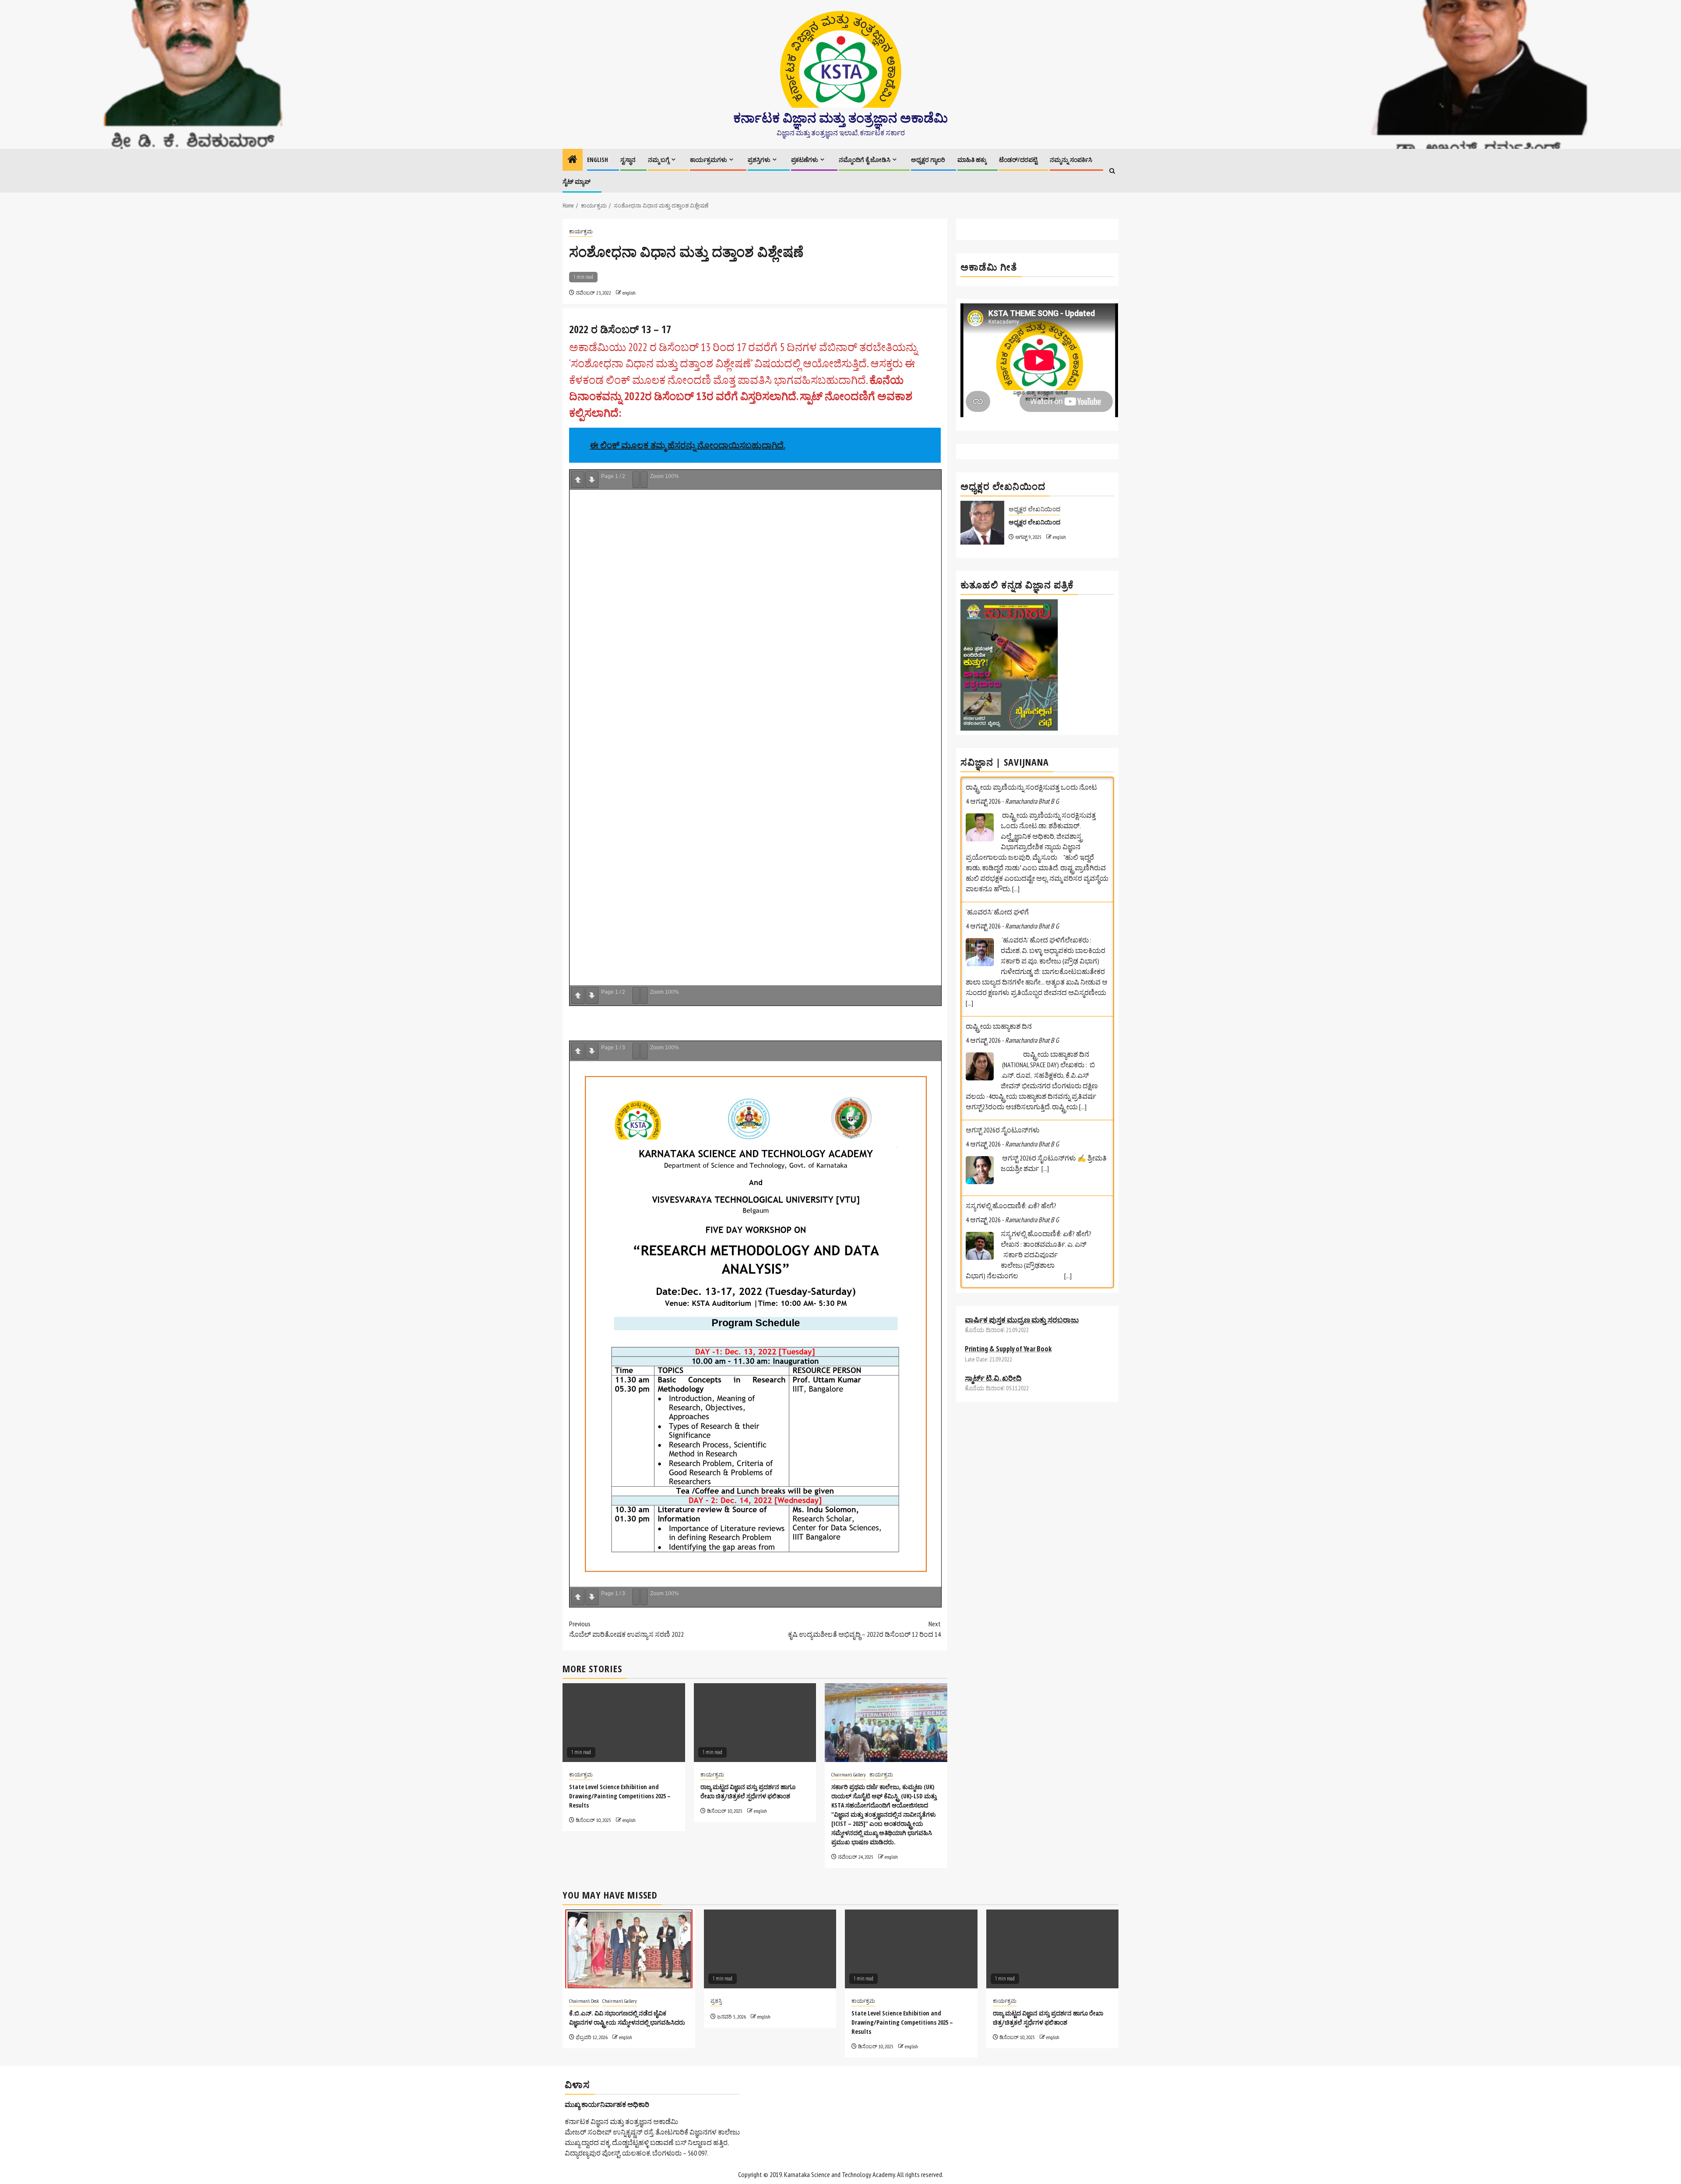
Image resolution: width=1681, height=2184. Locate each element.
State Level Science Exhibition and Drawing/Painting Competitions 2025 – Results (620, 1796)
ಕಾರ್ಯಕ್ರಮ (581, 231)
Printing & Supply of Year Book (1008, 1288)
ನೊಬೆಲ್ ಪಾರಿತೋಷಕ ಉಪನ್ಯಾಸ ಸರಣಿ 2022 (626, 1629)
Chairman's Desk (584, 2001)
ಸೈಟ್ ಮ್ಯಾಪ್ (577, 181)
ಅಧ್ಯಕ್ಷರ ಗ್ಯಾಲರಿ (928, 160)
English (598, 160)
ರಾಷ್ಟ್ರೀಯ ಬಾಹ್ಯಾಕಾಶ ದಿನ (999, 787)
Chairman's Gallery (849, 1774)
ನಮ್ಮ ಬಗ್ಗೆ (659, 160)
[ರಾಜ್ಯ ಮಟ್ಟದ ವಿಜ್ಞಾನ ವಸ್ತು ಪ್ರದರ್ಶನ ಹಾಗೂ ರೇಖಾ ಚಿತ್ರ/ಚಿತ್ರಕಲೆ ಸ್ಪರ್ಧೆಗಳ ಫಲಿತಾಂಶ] (1053, 1949)
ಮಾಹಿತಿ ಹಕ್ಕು (972, 160)
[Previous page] (578, 480)
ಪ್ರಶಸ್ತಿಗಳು (759, 160)
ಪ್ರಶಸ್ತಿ (716, 2001)
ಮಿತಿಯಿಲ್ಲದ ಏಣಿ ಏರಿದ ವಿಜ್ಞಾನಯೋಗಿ (1015, 1164)
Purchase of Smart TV (996, 1347)
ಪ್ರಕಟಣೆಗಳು (805, 160)
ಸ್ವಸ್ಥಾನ (628, 160)
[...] (1083, 868)
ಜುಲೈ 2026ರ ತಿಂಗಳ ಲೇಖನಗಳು (1006, 1060)
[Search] (1112, 171)
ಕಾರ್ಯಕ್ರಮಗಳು (709, 160)
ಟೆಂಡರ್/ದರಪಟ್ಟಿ (1018, 160)
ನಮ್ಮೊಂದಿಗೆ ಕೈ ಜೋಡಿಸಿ (865, 160)
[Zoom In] (644, 480)
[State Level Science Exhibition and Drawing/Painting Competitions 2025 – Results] (911, 1949)
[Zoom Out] (636, 480)
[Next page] (592, 480)
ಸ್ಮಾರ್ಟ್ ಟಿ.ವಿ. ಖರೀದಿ (993, 1317)
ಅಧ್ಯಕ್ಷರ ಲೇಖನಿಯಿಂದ (1034, 509)
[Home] (573, 160)
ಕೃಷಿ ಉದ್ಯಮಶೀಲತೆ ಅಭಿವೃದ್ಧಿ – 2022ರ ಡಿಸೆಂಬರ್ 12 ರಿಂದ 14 (864, 1629)
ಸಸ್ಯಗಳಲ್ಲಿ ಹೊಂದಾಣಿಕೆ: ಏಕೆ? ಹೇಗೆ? (1011, 967)
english (629, 293)
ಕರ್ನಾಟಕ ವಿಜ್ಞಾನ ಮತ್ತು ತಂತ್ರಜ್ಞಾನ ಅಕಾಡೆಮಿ (840, 118)
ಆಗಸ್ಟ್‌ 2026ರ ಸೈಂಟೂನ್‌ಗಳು (1003, 891)
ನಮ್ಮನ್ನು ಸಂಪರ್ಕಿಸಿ (1071, 160)
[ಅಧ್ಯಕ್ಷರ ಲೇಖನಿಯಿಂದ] (982, 523)
